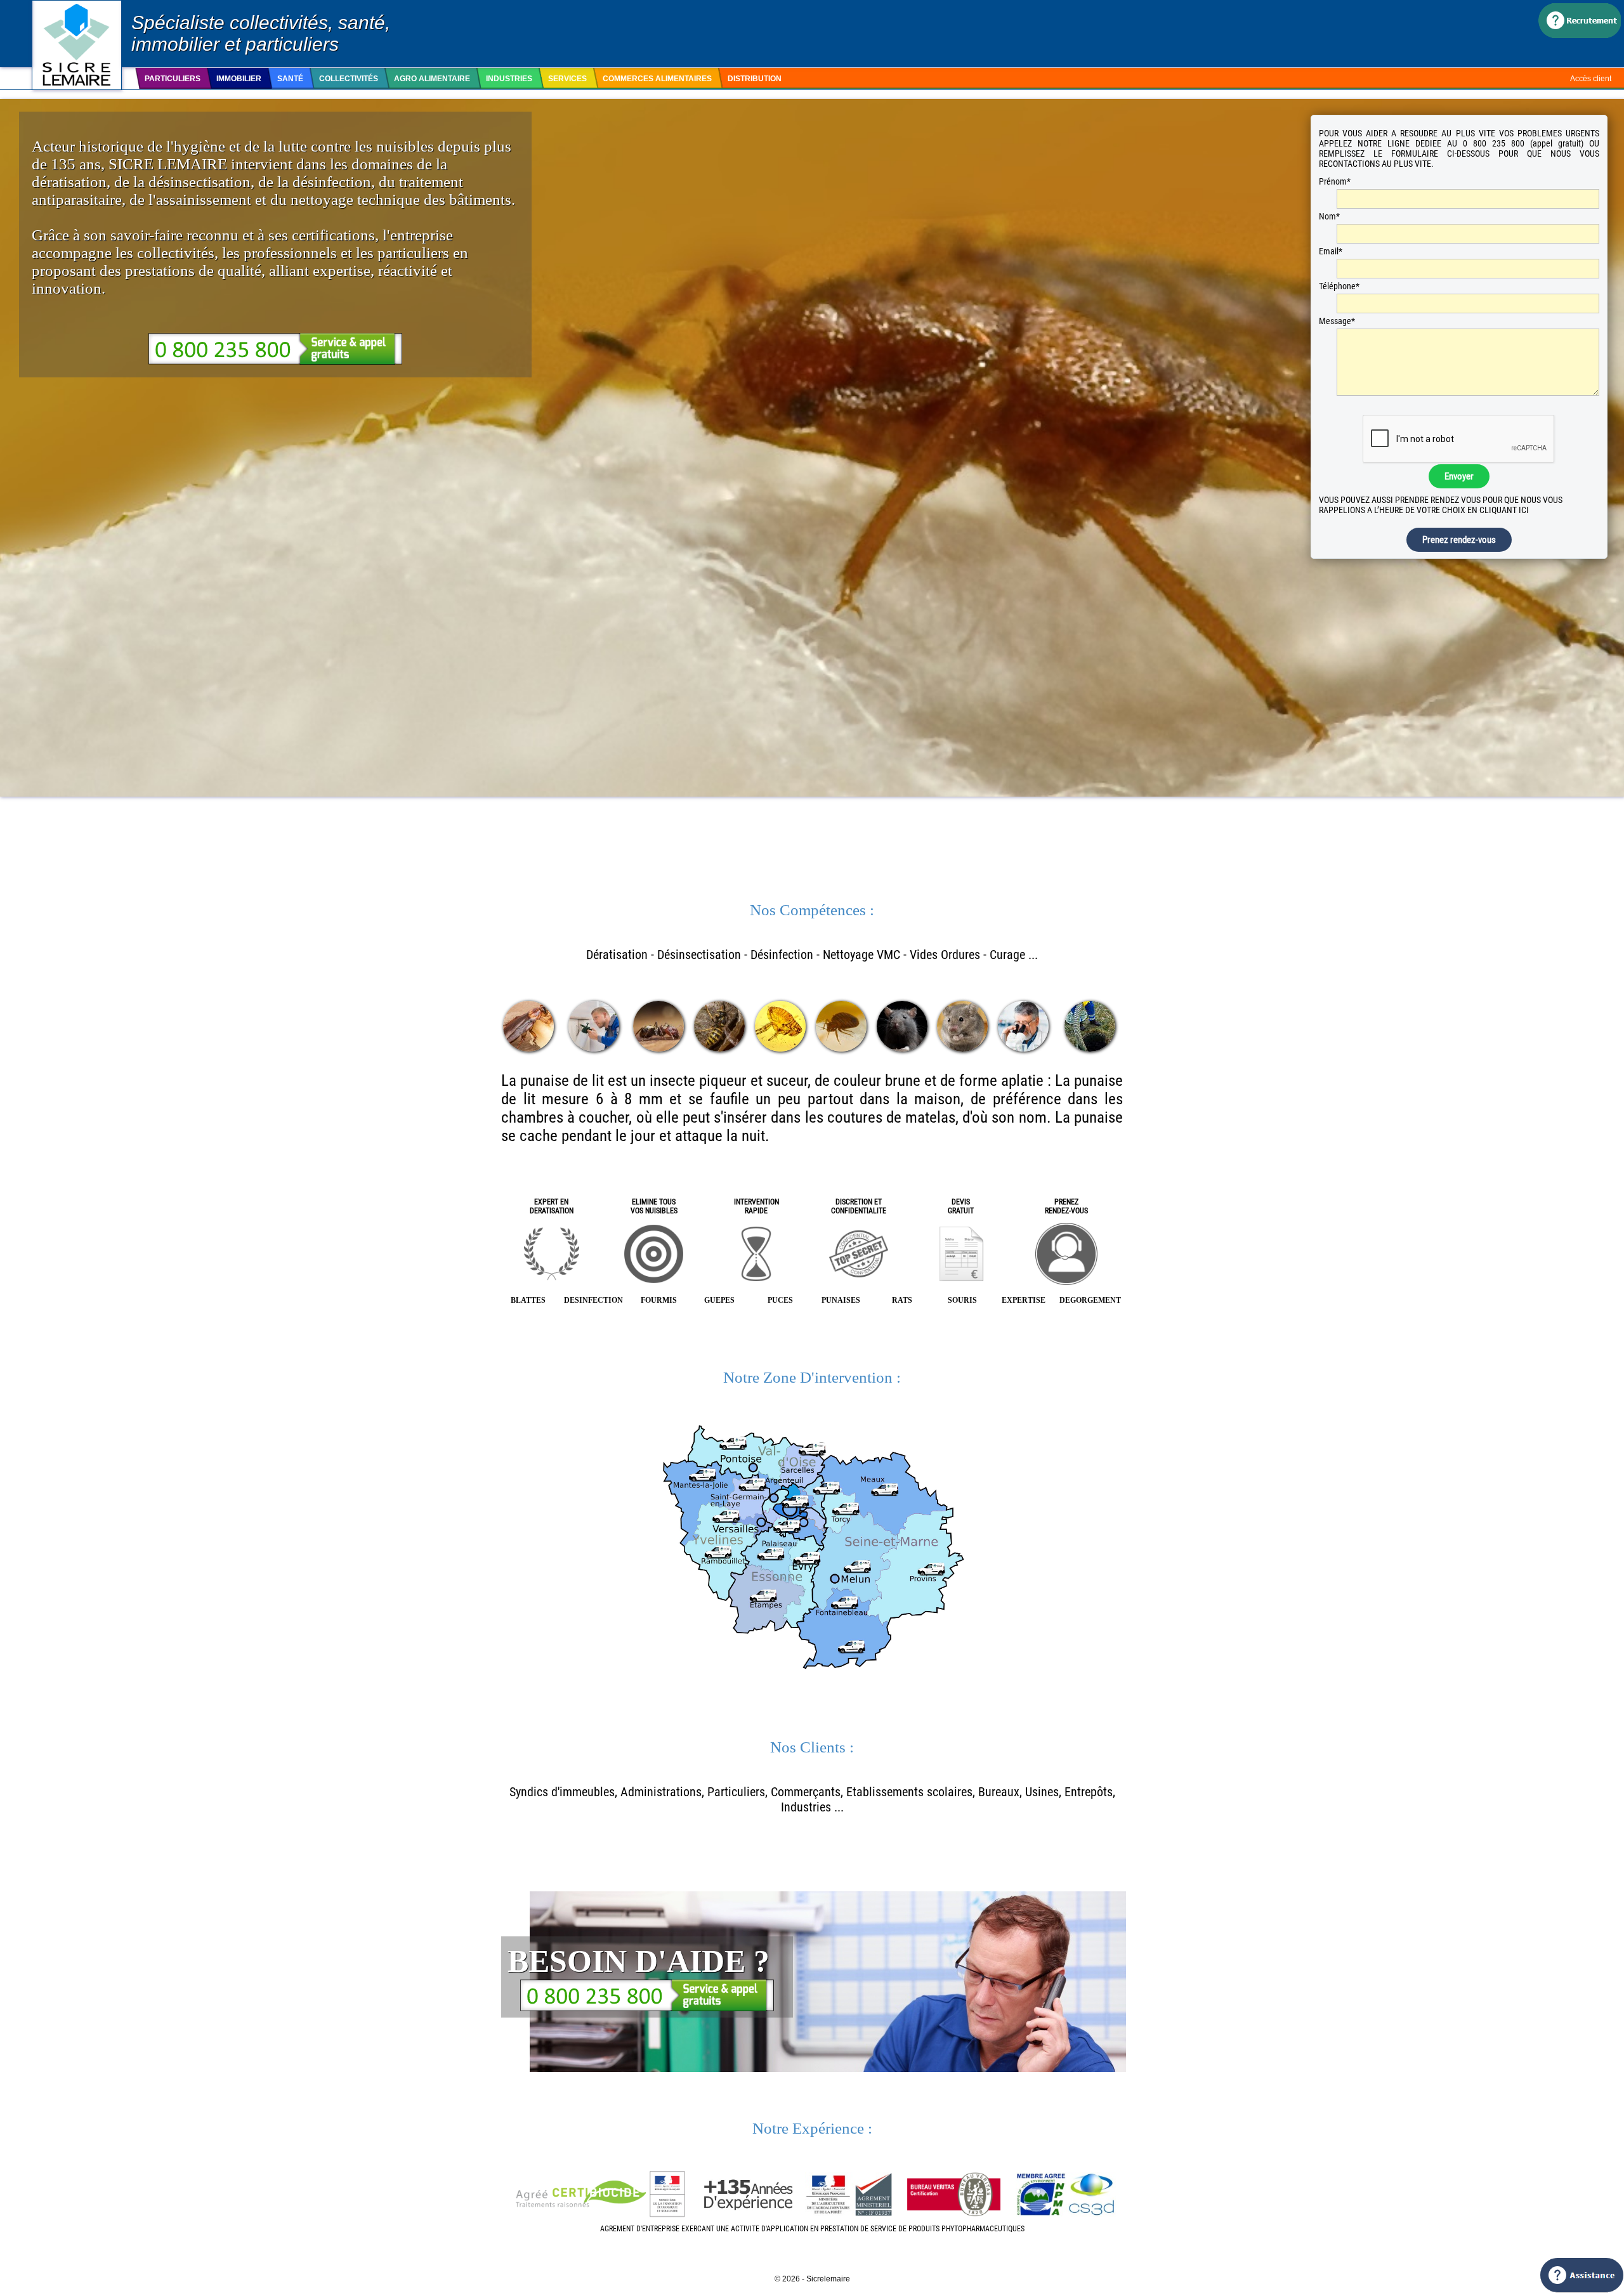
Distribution (755, 79)
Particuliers (173, 79)
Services (567, 79)
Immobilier (239, 79)
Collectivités (349, 79)
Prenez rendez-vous (1459, 540)
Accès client (1591, 79)
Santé (290, 79)
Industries (509, 79)
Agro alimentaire (432, 79)
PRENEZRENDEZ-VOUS (1066, 1206)
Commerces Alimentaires (657, 79)
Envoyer (1459, 476)
